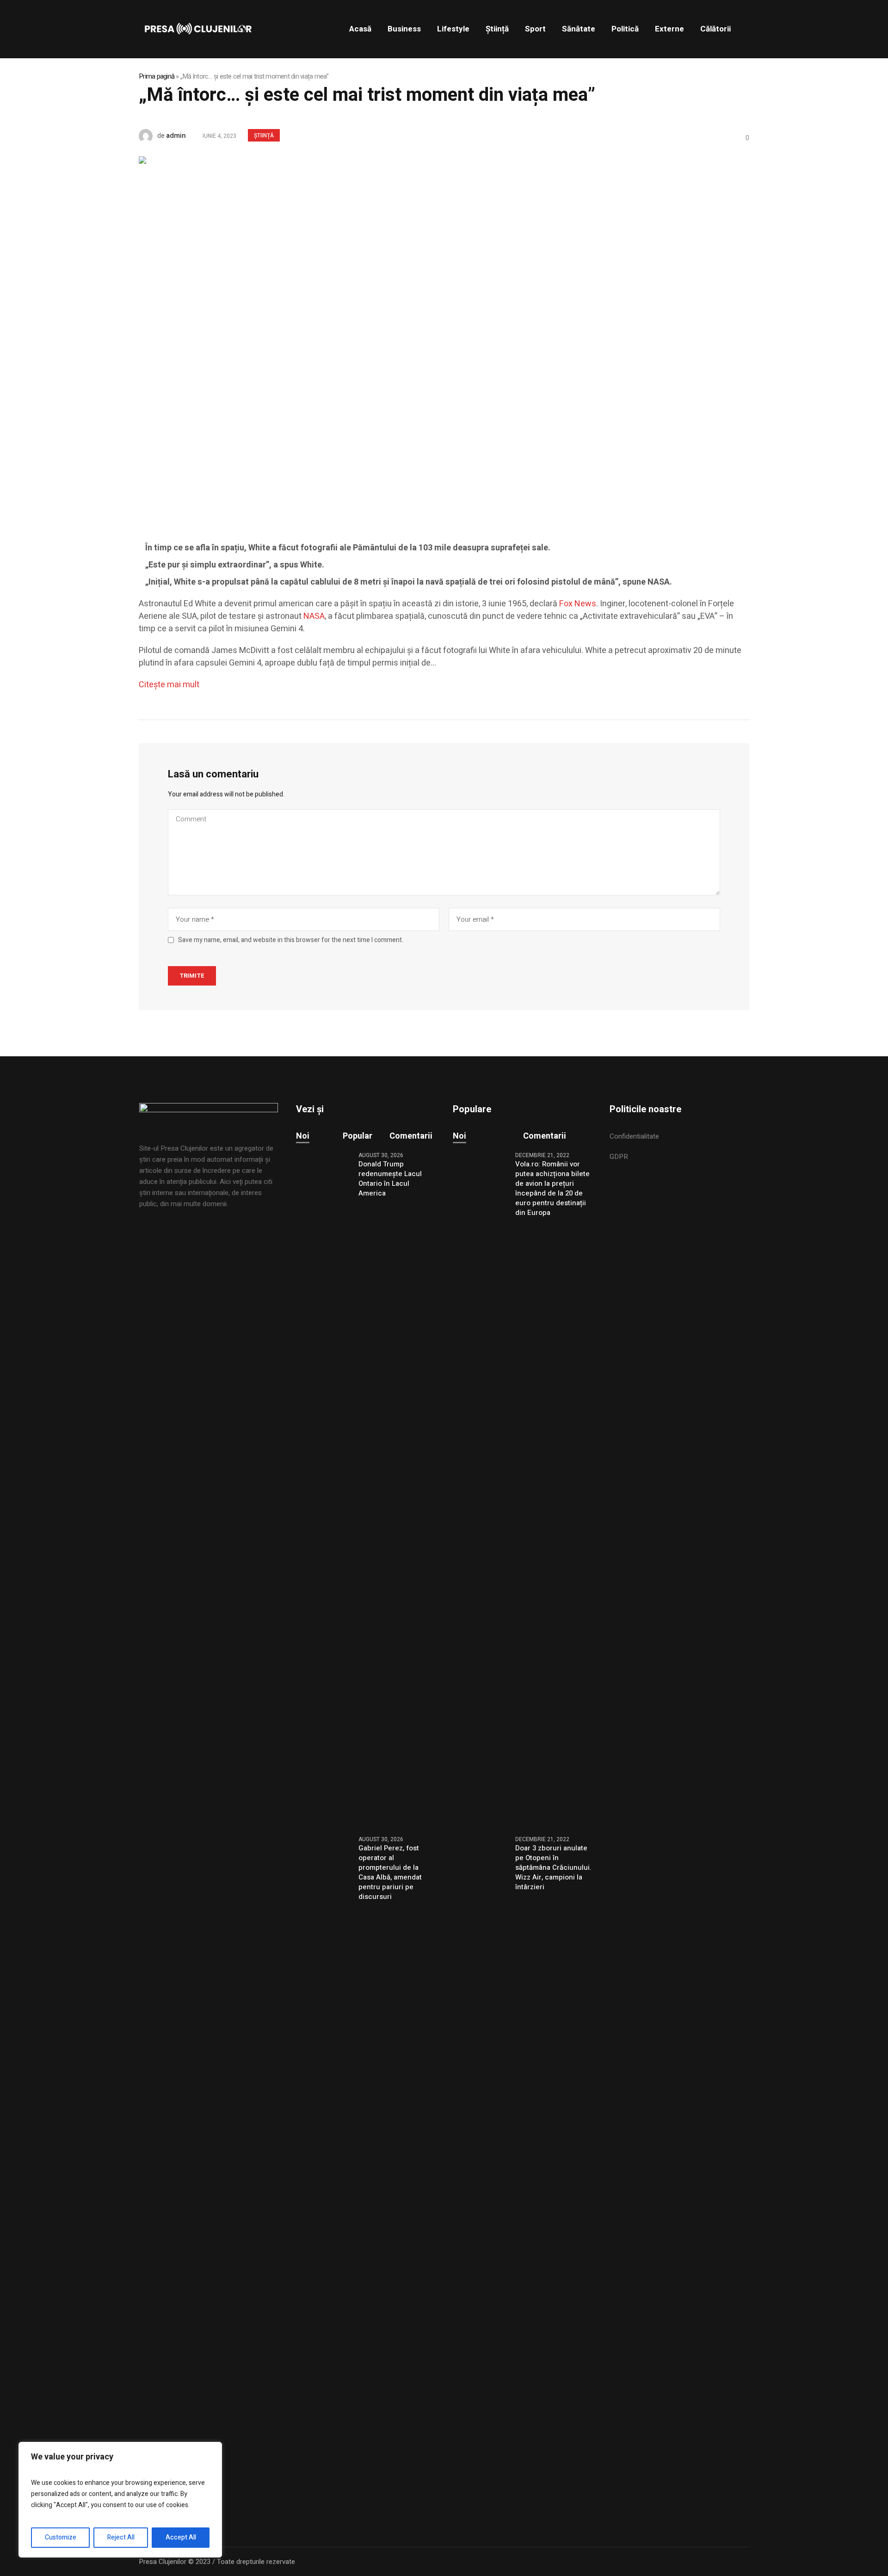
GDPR (619, 1157)
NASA (314, 616)
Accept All (181, 2537)
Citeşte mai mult (169, 685)
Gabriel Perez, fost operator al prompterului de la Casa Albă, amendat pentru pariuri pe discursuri (390, 1873)
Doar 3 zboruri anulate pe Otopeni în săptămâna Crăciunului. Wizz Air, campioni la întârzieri (553, 1868)
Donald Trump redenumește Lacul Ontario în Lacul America (390, 1179)
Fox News (577, 604)
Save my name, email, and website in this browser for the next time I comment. (291, 940)
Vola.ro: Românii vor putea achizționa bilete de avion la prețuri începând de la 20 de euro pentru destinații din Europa (552, 1189)
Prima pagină (157, 76)
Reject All (121, 2537)
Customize (61, 2537)
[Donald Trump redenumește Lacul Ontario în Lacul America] (324, 1488)
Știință (264, 136)
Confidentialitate (634, 1136)
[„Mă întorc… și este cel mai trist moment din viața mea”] (407, 335)
